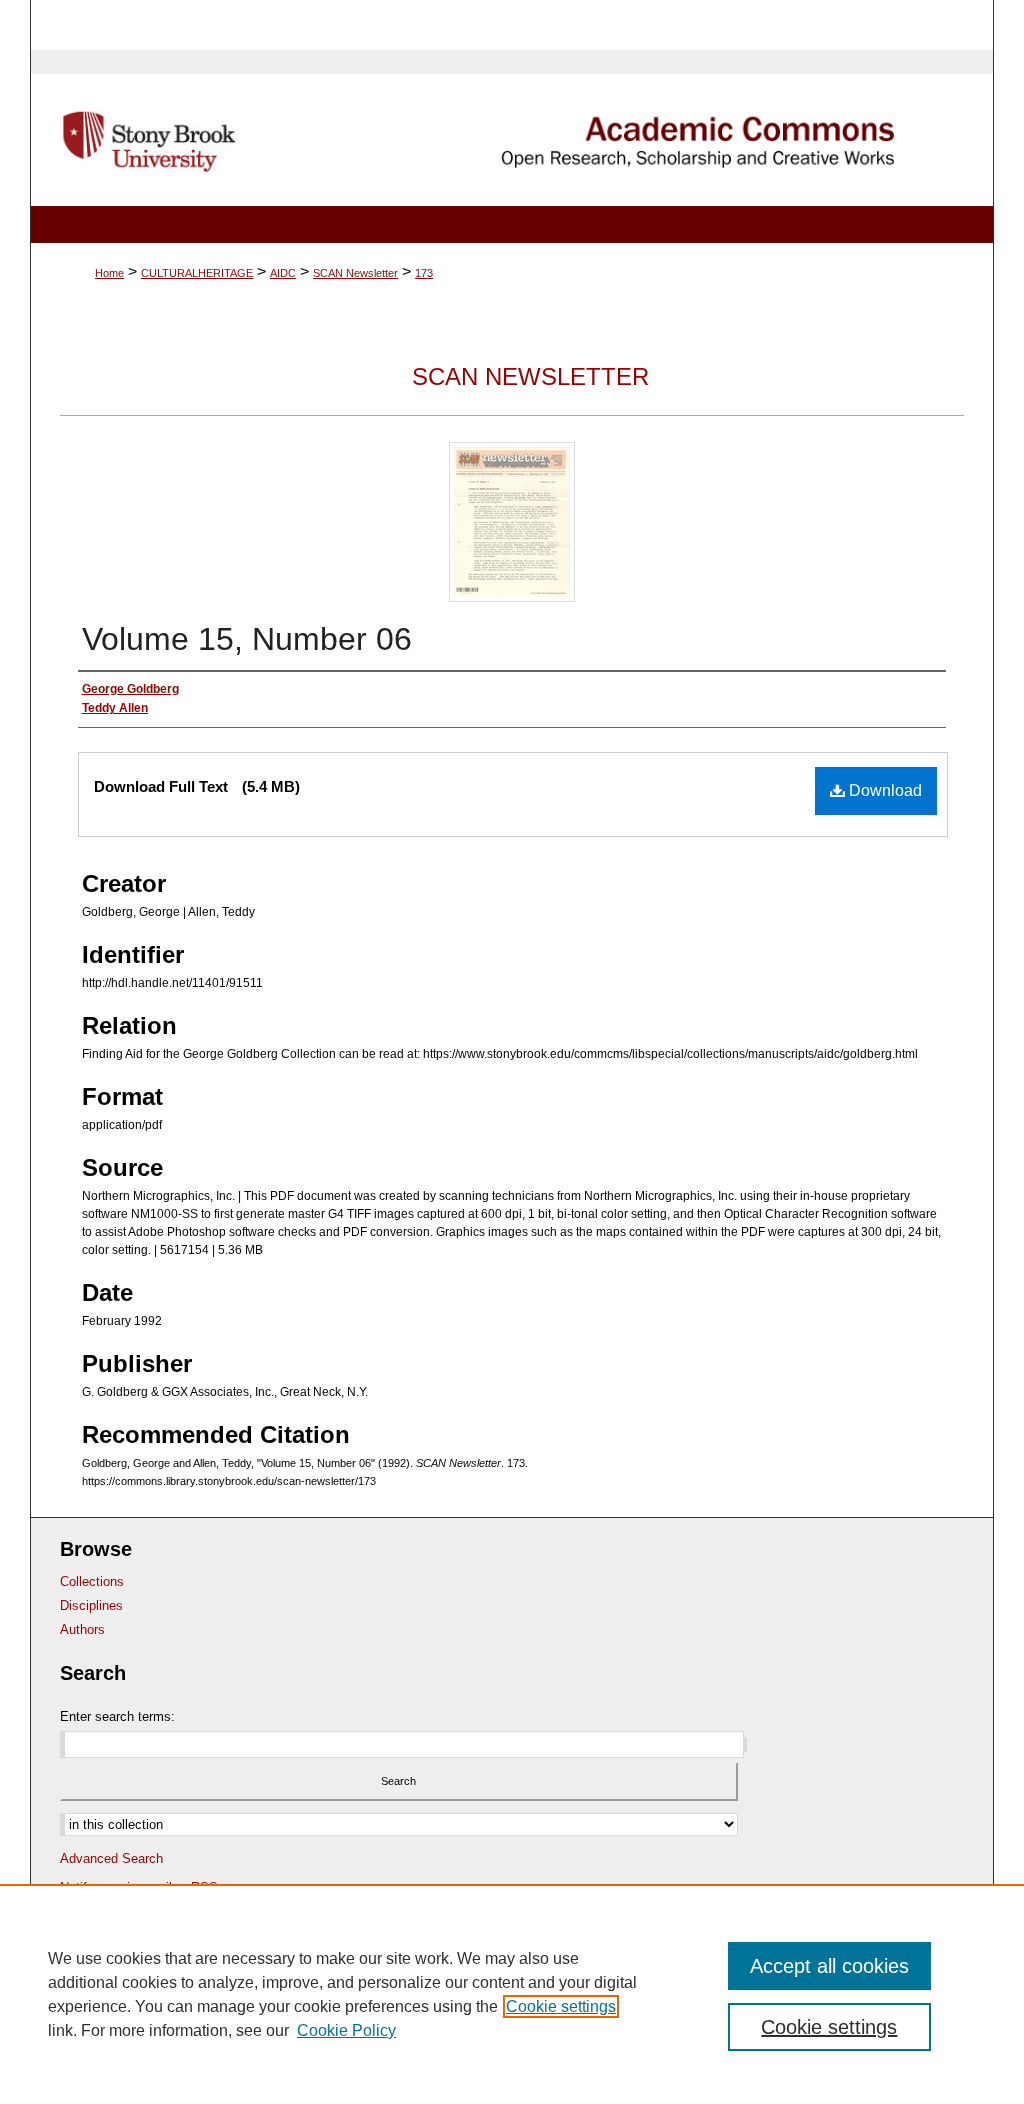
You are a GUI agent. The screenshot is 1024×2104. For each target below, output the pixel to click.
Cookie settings (561, 2006)
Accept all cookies (829, 1966)
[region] (512, 1994)
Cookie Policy (346, 2030)
